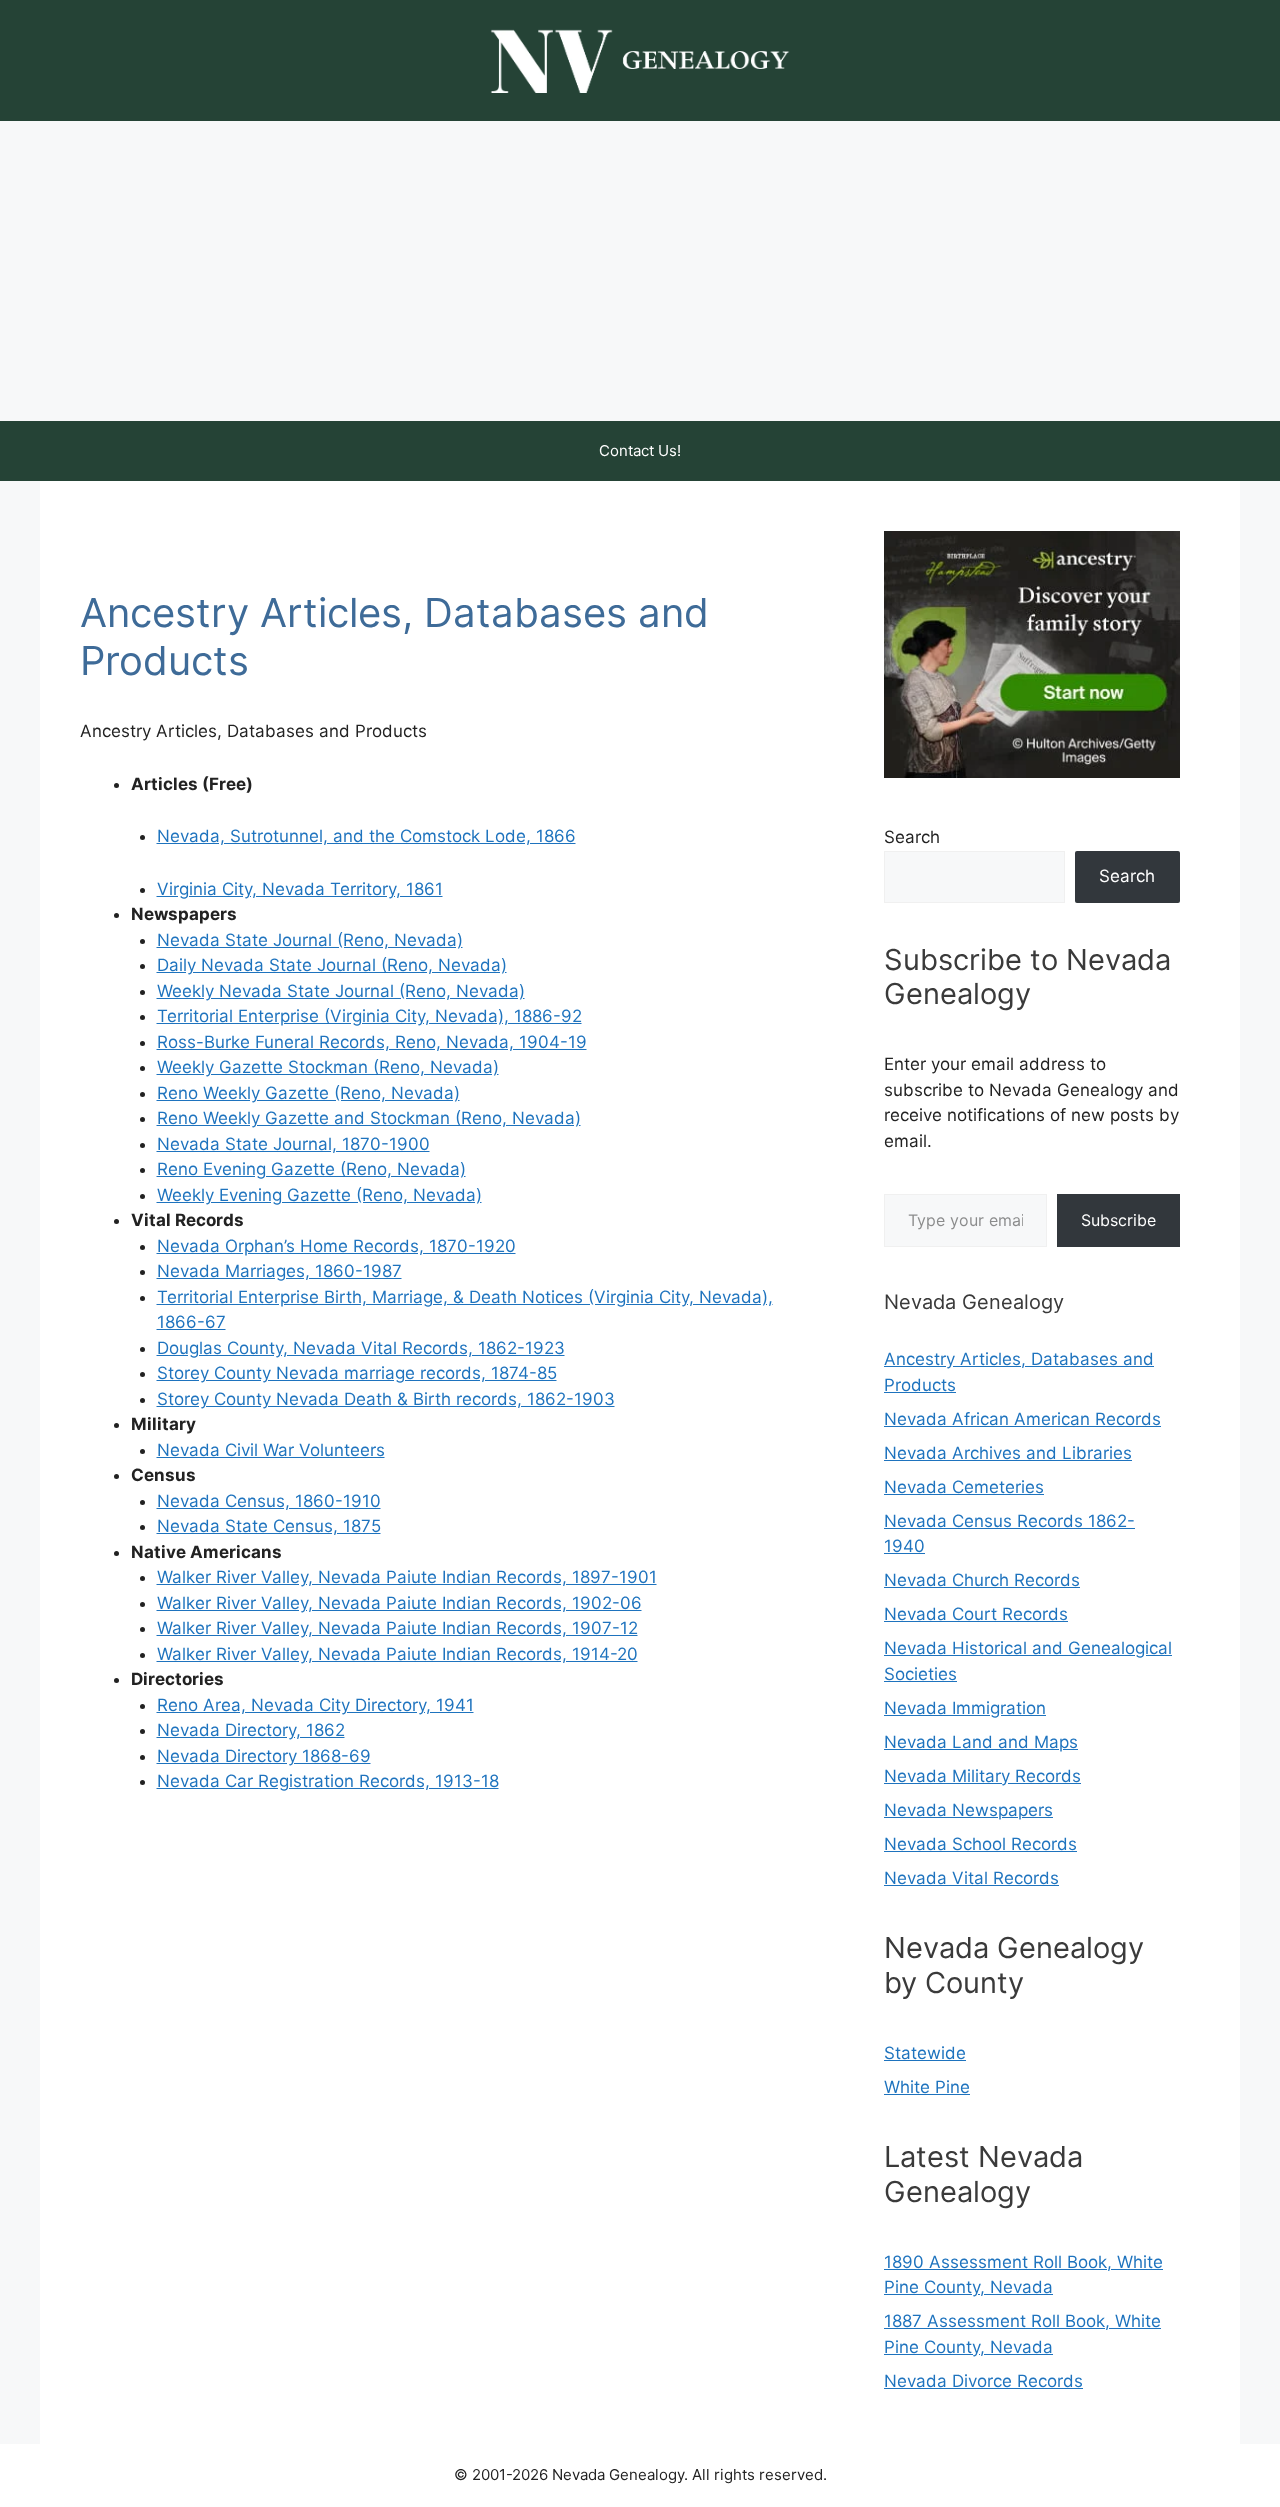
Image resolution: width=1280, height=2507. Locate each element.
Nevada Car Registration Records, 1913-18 (328, 1781)
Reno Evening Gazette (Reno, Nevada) (311, 1169)
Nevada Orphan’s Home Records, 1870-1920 (336, 1246)
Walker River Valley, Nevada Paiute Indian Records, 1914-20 (397, 1654)
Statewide (925, 2053)
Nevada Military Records (982, 1776)
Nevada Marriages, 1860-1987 (279, 1271)
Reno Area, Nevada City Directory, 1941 (315, 1705)
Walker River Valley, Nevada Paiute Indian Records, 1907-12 (397, 1628)
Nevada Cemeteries (964, 1487)
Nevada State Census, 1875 (269, 1526)
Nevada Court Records (976, 1614)
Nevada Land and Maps (981, 1742)
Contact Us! (640, 450)
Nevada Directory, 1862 (251, 1730)
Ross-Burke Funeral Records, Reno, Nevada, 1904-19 (372, 1042)
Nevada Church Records (982, 1580)
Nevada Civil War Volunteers (271, 1450)
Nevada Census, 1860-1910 (269, 1501)
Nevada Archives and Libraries (1008, 1453)
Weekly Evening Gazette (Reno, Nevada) (319, 1195)
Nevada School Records (980, 1844)
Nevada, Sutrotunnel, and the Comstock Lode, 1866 (366, 836)
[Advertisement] (640, 271)
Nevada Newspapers (968, 1810)
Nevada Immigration (965, 1708)
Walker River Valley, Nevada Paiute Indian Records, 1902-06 (399, 1603)
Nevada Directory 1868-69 (264, 1756)
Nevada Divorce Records (983, 2381)
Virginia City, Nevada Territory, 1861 (300, 889)
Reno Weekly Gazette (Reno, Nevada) (308, 1093)
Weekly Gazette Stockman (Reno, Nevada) (328, 1067)
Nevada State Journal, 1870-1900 (293, 1144)
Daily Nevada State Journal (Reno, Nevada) (332, 965)
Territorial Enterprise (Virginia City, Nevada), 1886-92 (369, 1016)
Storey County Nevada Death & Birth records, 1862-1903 (386, 1399)
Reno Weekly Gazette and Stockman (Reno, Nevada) (369, 1118)
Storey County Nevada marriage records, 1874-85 (357, 1373)
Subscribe (1118, 1220)
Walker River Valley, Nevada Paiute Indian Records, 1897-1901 (407, 1577)
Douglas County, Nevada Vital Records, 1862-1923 (361, 1348)
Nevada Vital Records (971, 1878)
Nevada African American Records (1022, 1419)
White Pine (927, 2087)
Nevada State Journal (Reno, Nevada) (310, 940)
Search (912, 837)
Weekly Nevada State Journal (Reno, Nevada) (341, 991)
